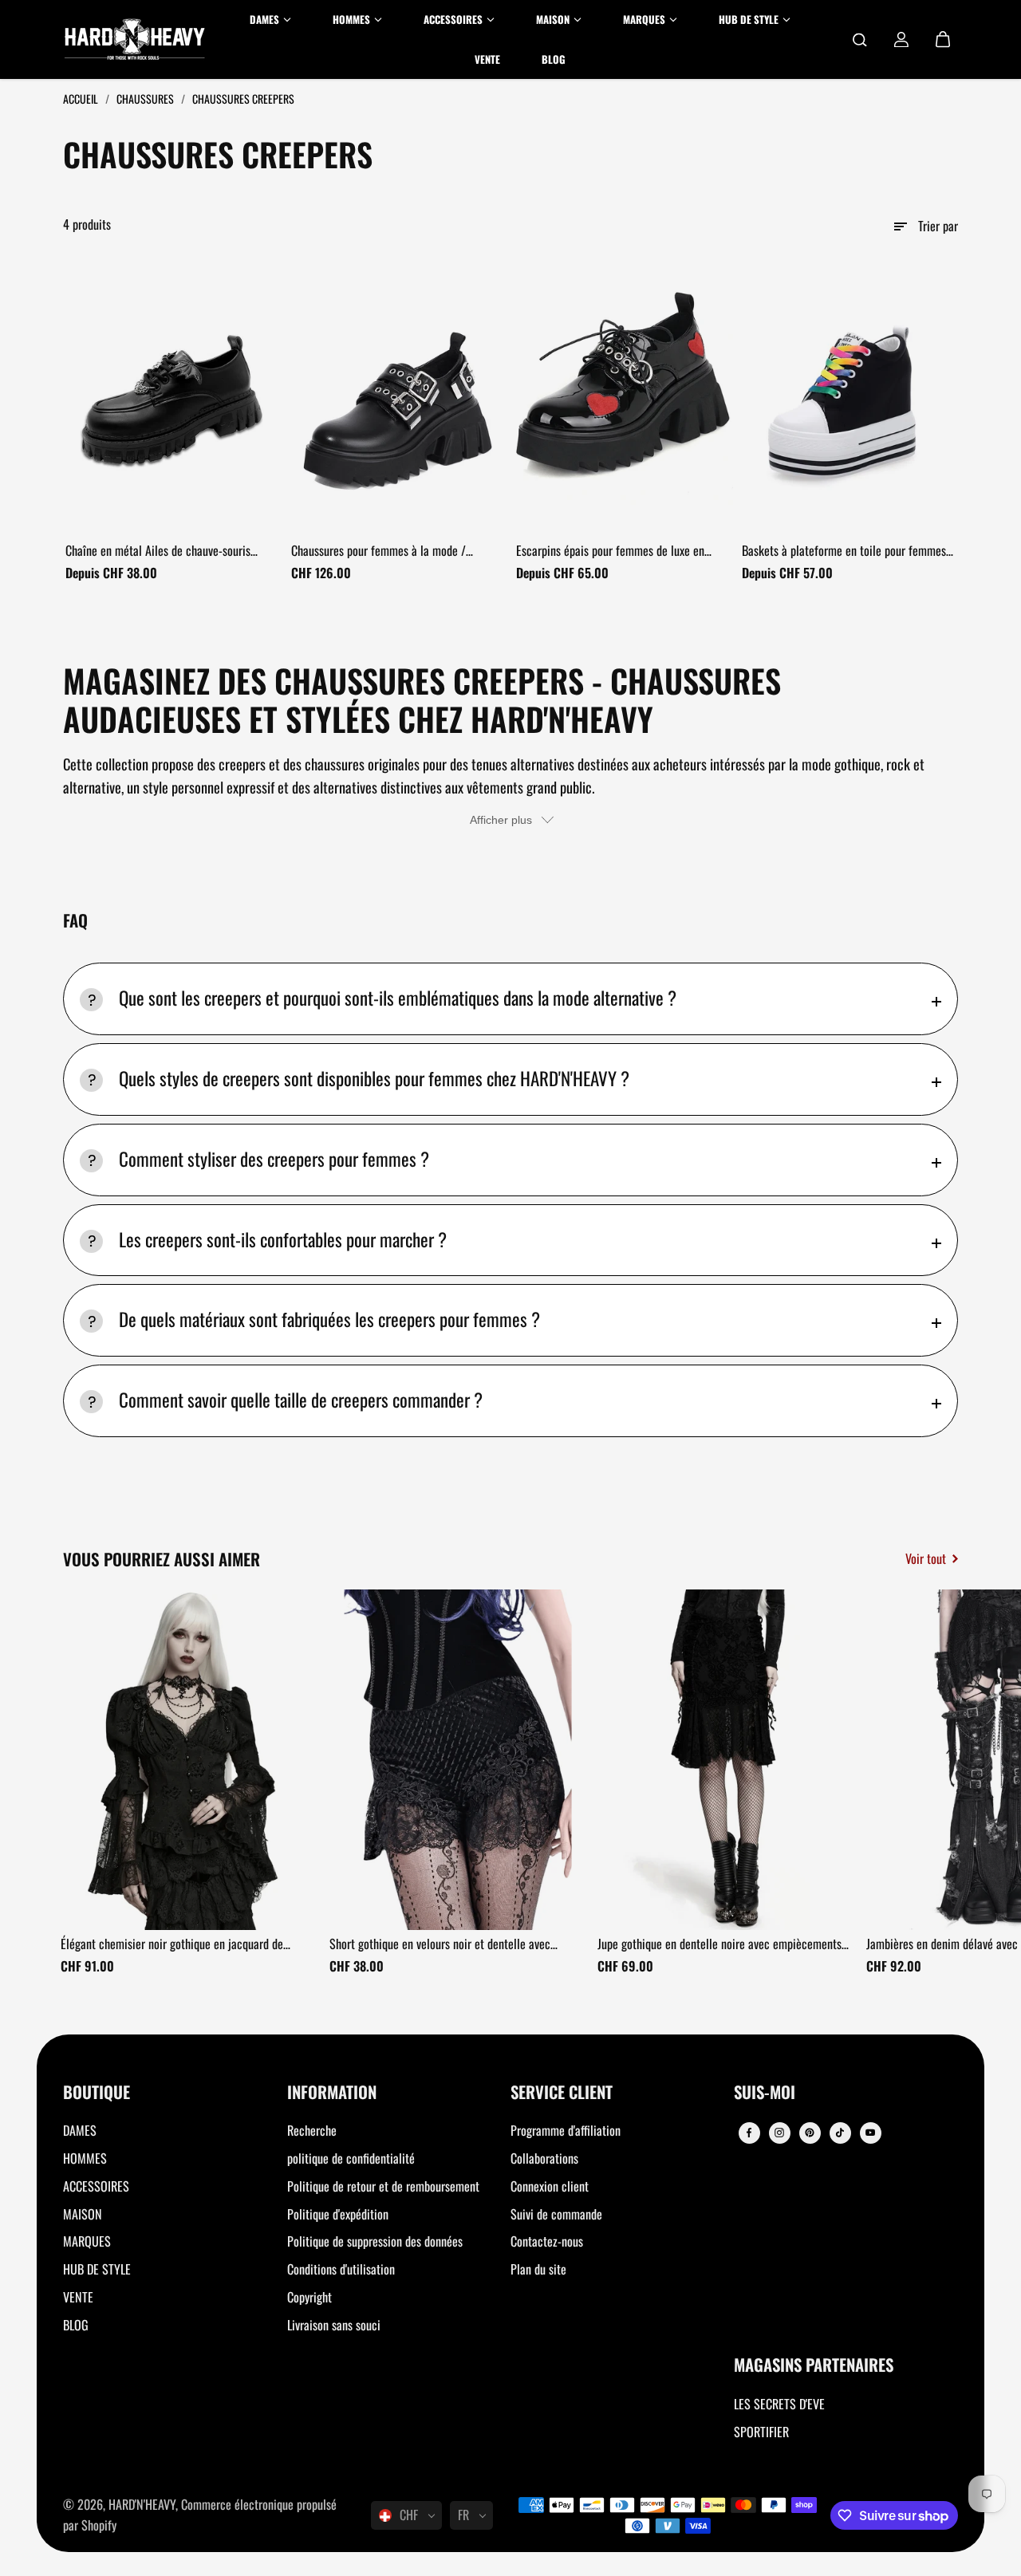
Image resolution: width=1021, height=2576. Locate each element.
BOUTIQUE (97, 2093)
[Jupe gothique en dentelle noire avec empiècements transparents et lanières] (726, 1760)
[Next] (932, 1764)
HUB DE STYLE (97, 2269)
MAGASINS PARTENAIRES (814, 2366)
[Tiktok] (840, 2133)
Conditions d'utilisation (341, 2269)
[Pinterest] (810, 2133)
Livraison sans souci (334, 2325)
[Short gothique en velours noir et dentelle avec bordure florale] (458, 1760)
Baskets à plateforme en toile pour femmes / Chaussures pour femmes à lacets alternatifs (848, 551)
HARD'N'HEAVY (142, 2504)
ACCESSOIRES (96, 2186)
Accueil (82, 98)
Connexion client (550, 2186)
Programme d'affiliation (566, 2130)
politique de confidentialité (351, 2158)
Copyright (309, 2297)
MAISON (83, 2214)
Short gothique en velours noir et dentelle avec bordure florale (440, 1944)
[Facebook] (749, 2133)
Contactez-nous (547, 2241)
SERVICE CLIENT (562, 2093)
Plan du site (538, 2269)
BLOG (76, 2325)
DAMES (80, 2130)
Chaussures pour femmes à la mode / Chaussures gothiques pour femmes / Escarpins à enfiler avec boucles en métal (389, 551)
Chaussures (146, 98)
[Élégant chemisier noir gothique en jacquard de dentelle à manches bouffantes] (189, 1760)
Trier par (938, 226)
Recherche (312, 2130)
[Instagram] (779, 2133)
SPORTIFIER (761, 2432)
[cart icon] (943, 40)
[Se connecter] (901, 40)
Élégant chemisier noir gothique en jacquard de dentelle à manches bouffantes (172, 1944)
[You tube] (870, 2133)
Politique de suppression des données (375, 2241)
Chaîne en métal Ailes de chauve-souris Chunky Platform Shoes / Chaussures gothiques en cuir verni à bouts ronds (158, 551)
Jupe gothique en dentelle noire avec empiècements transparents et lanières (719, 1944)
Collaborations (544, 2158)
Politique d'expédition (338, 2214)
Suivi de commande (556, 2214)
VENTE (78, 2297)
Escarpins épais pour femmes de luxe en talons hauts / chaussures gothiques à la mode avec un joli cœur (611, 551)
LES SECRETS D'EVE (779, 2404)
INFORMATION (332, 2093)
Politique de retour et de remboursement (383, 2186)
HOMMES (85, 2158)
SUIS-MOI (765, 2093)
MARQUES (87, 2241)
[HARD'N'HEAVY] (135, 39)
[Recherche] (860, 40)
